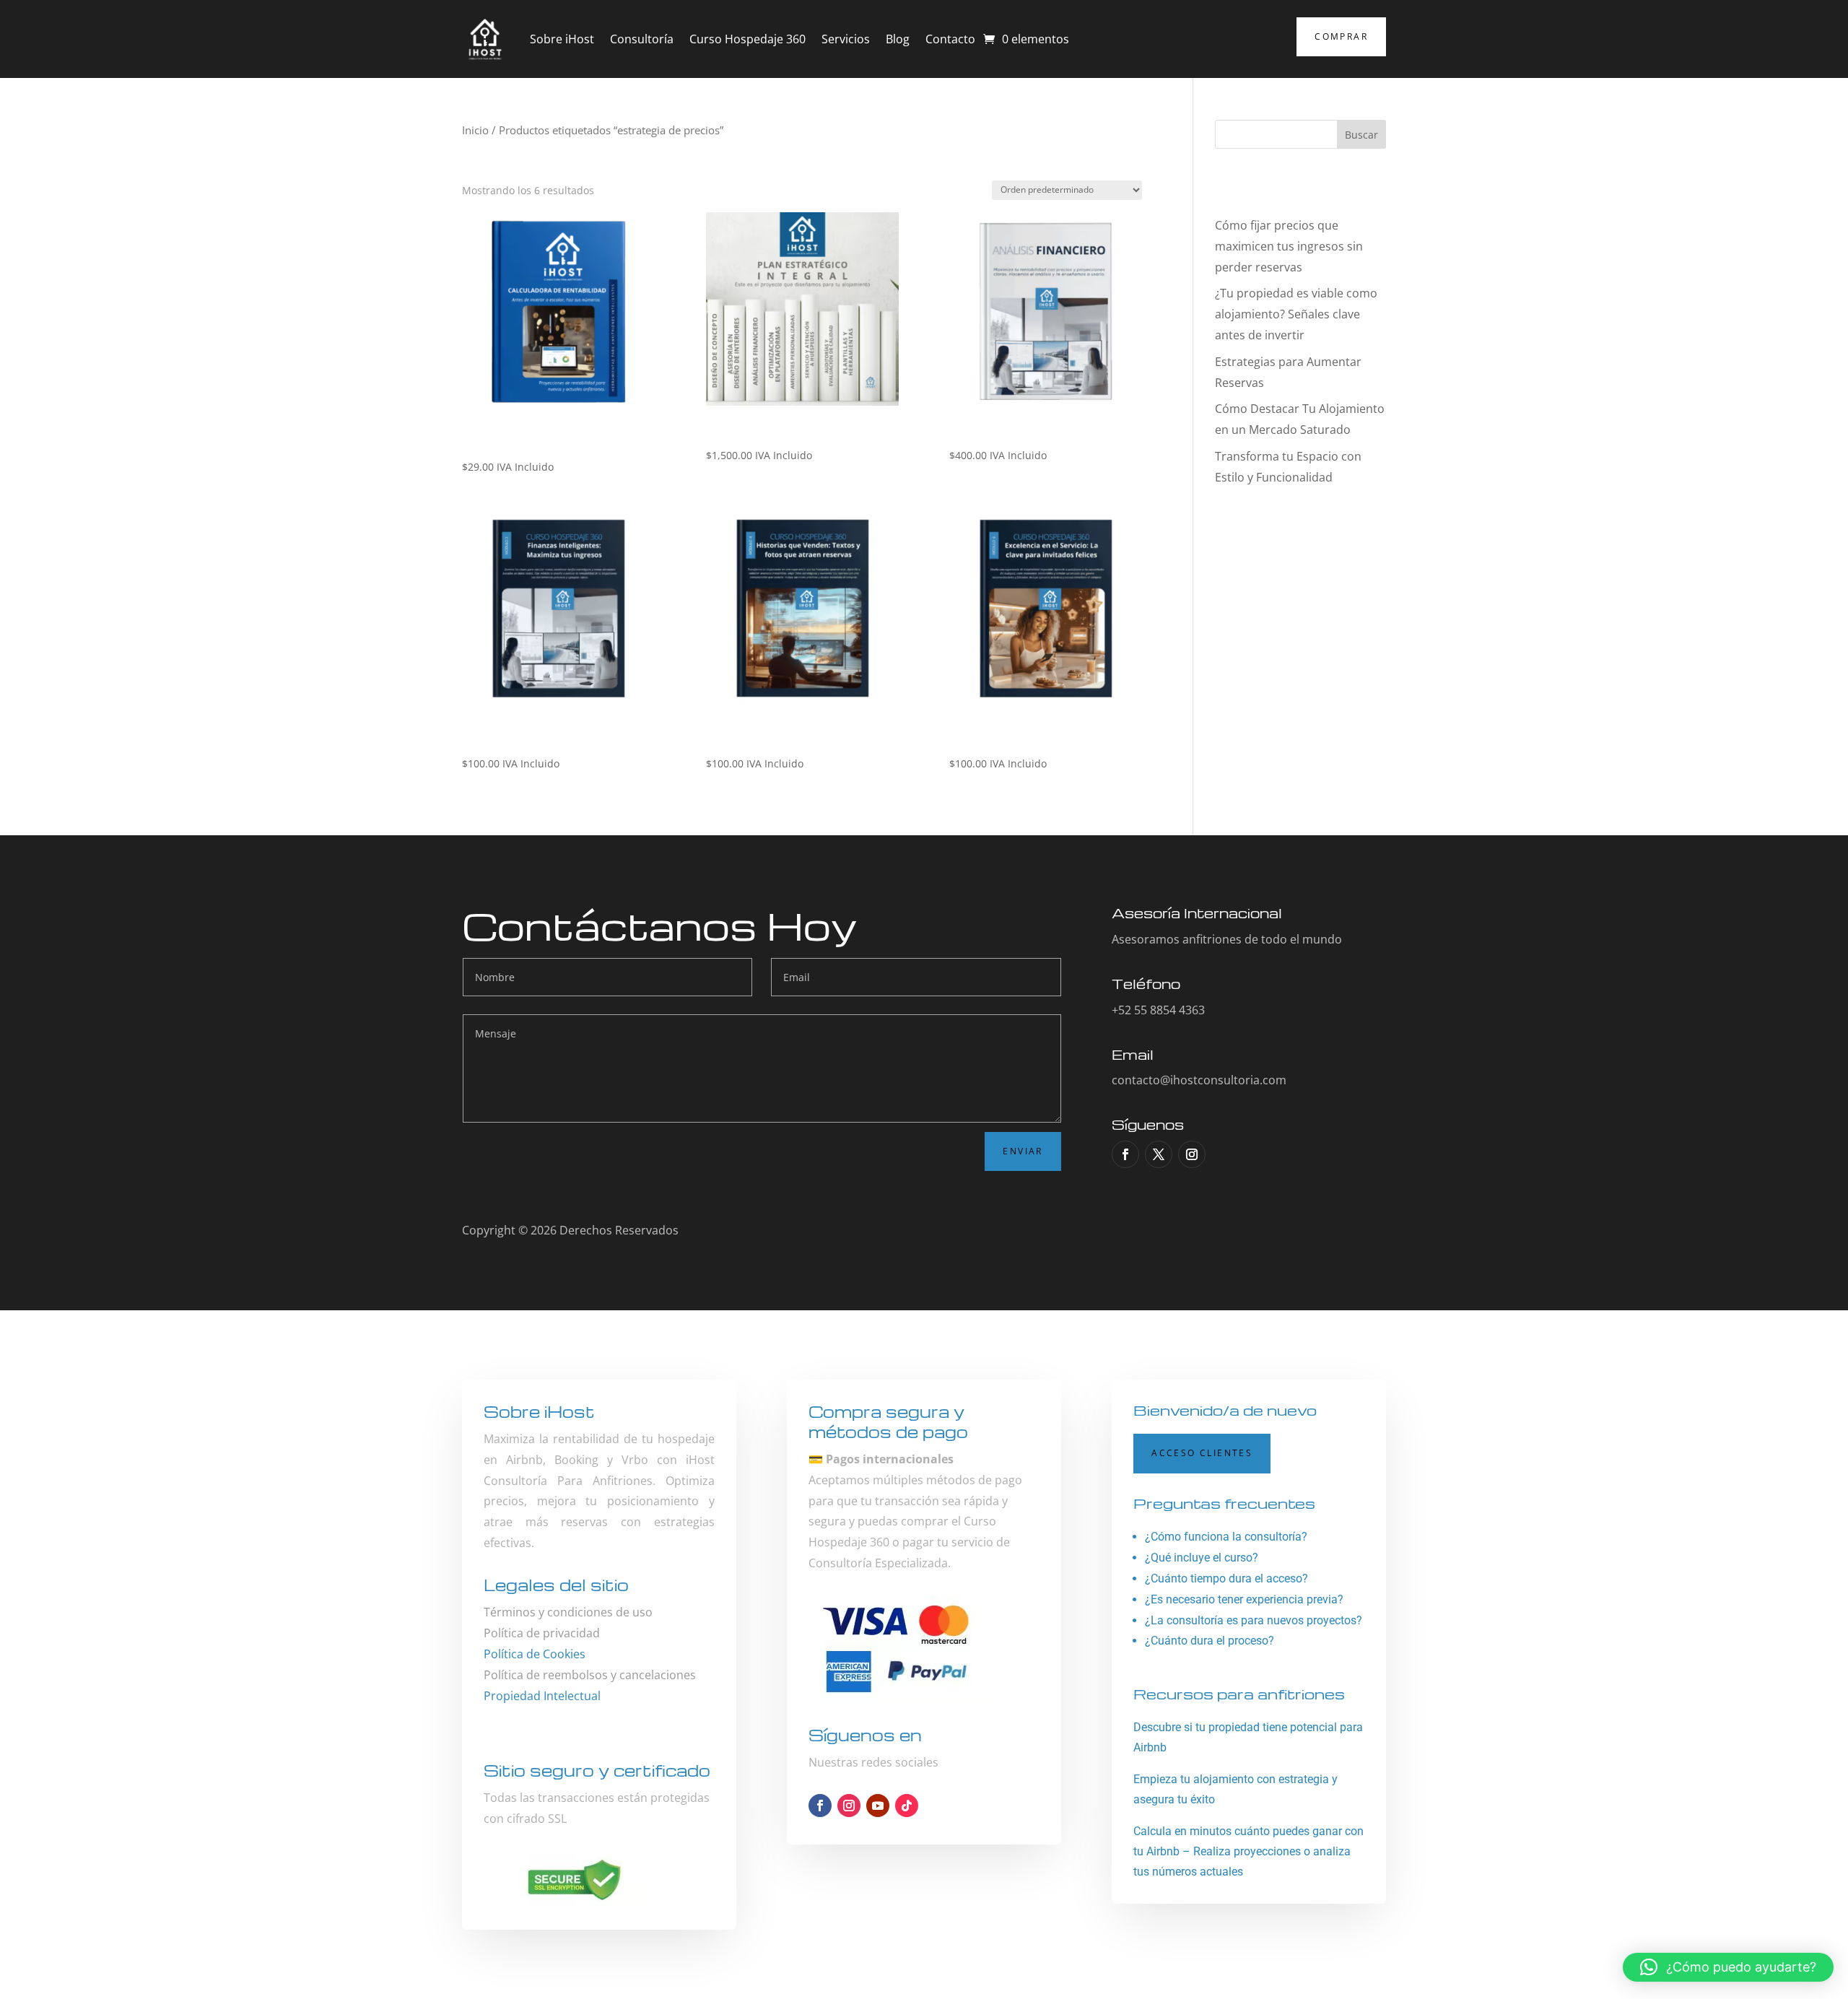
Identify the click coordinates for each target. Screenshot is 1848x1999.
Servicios (846, 39)
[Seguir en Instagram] (1192, 1154)
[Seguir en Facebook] (1125, 1154)
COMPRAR (1341, 36)
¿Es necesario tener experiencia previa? (1244, 1599)
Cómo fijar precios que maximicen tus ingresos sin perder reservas (1289, 246)
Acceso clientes (1202, 1453)
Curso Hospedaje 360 (748, 39)
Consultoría (642, 39)
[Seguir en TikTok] (907, 1806)
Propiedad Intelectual (542, 1696)
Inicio (475, 130)
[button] (1728, 1967)
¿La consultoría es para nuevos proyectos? (1254, 1620)
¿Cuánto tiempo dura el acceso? (1226, 1578)
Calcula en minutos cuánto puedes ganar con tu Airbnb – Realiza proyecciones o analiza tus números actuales (1248, 1851)
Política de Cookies (535, 1654)
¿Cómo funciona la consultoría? (1226, 1537)
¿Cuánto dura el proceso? (1210, 1641)
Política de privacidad (542, 1633)
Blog (898, 39)
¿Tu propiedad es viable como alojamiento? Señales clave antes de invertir (1296, 314)
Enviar (1023, 1151)
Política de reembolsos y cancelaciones (590, 1675)
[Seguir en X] (1159, 1154)
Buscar (1361, 135)
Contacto (950, 39)
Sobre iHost (562, 39)
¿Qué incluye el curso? (1202, 1558)
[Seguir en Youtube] (878, 1806)
